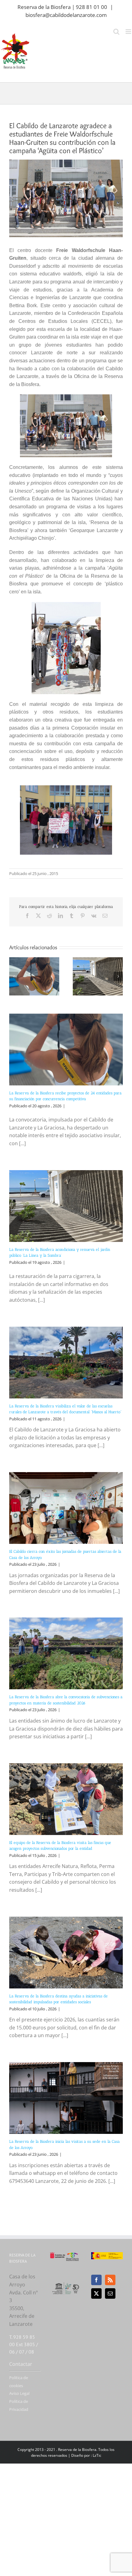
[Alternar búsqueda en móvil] (116, 32)
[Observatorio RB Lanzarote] (73, 2257)
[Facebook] (96, 2280)
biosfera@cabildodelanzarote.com (66, 15)
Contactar (21, 2364)
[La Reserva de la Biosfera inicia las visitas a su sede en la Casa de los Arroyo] (66, 2098)
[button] (14, 976)
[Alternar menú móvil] (129, 32)
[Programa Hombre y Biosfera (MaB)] (66, 2284)
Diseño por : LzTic (86, 2455)
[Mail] (110, 2293)
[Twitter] (96, 2293)
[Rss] (110, 2280)
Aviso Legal (19, 2393)
